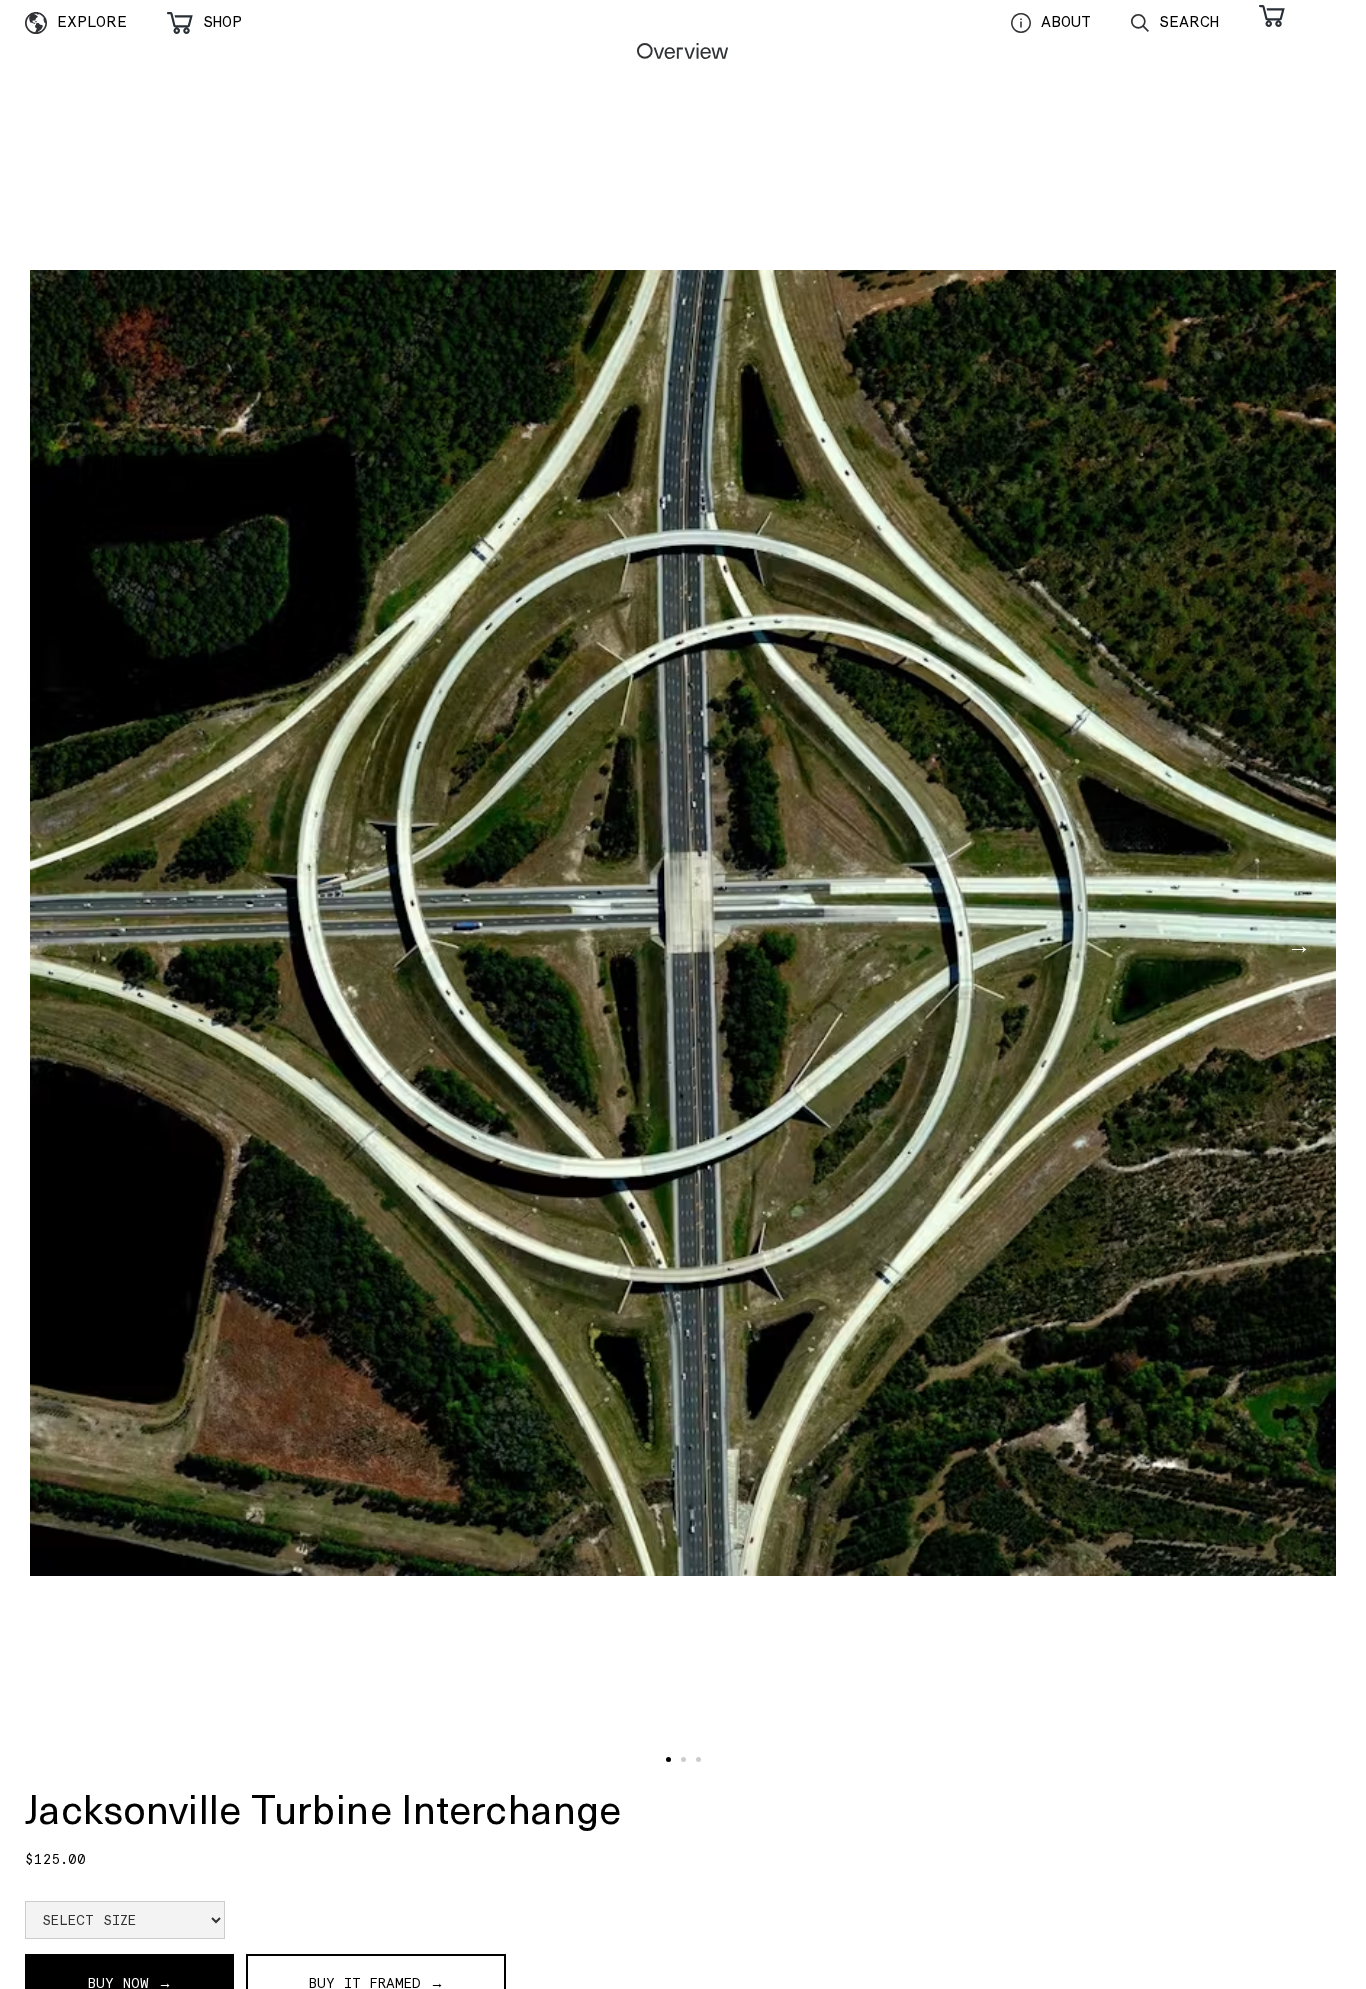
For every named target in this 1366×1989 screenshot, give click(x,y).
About (1066, 21)
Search (1189, 21)
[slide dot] (668, 1759)
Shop (222, 21)
